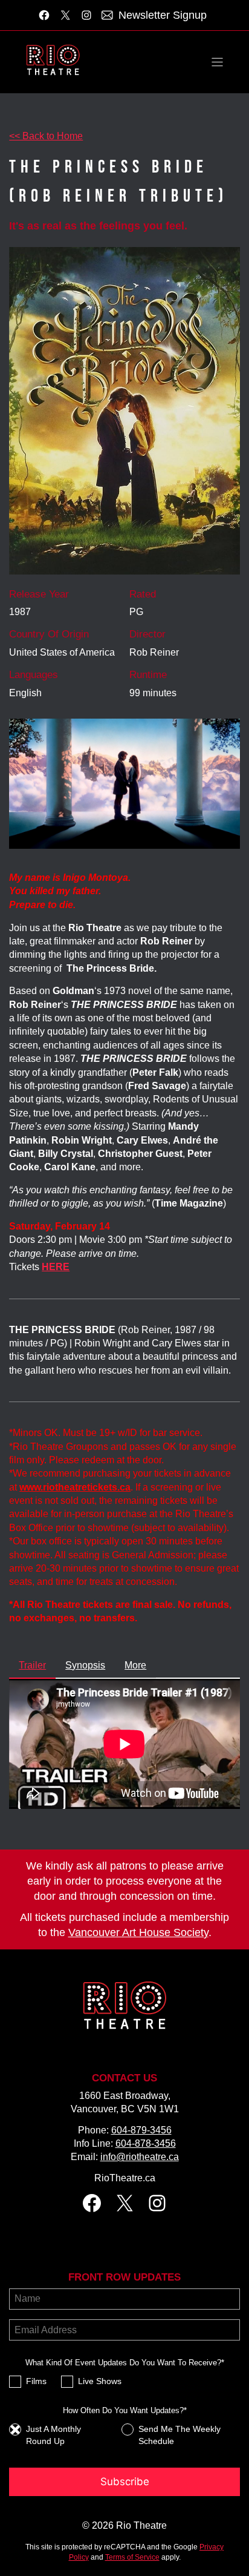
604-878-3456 (146, 2143)
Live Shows (100, 2381)
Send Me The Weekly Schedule (179, 2435)
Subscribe (125, 2482)
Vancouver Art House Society (138, 1932)
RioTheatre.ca (125, 2178)
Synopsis (85, 1665)
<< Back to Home (46, 136)
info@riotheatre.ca (140, 2157)
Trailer (32, 1665)
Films (36, 2381)
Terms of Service (132, 2557)
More (135, 1665)
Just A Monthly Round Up (53, 2435)
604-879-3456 (141, 2130)
